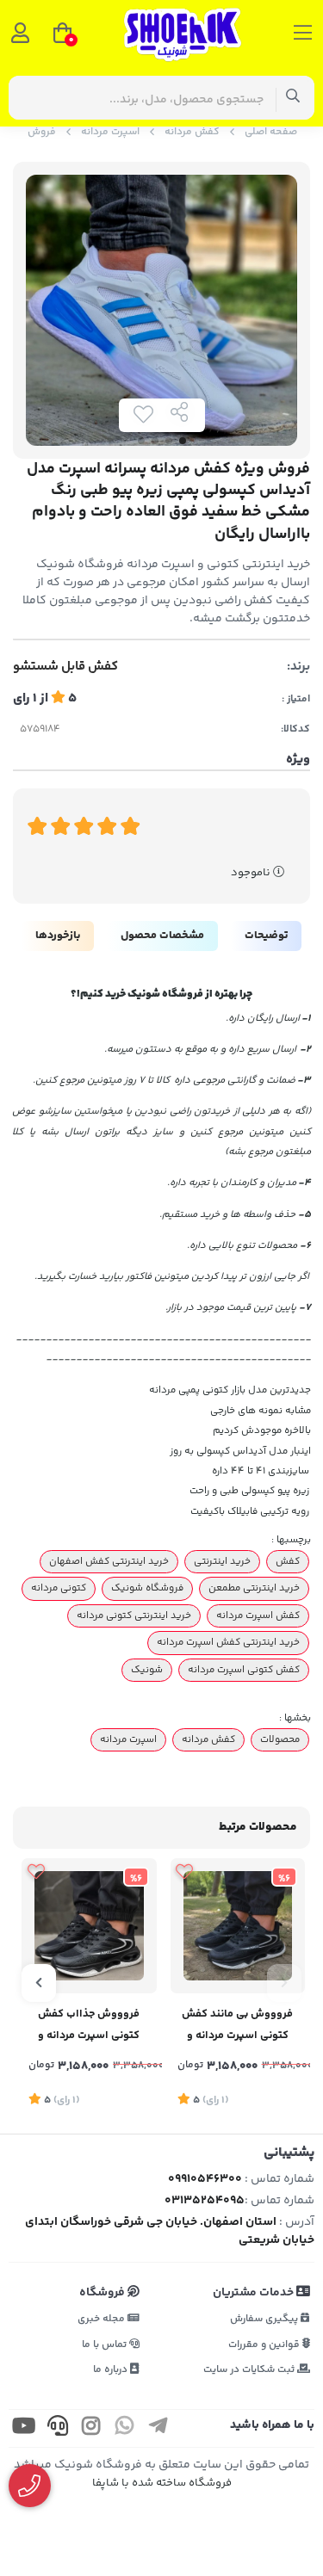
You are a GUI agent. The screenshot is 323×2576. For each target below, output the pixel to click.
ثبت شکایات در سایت (250, 2370)
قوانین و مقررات (265, 2345)
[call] (58, 2428)
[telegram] (158, 2428)
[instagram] (91, 2428)
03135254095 (205, 2201)
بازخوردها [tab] (58, 936)
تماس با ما (106, 2345)
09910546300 (205, 2179)
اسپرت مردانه (110, 132)
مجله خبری (102, 2319)
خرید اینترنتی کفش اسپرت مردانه (228, 1642)
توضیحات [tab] (266, 936)
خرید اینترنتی (222, 1561)
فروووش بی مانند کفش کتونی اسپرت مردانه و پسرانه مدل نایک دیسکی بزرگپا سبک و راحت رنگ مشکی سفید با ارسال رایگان (238, 2026)
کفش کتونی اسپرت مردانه (244, 1670)
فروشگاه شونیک (147, 1588)
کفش (288, 1561)
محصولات (280, 1739)
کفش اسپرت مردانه (258, 1615)
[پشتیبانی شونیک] (30, 2486)
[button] (284, 1983)
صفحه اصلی (271, 132)
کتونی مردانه (59, 1588)
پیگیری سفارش (265, 2319)
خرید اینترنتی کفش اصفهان (109, 1561)
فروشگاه (103, 2293)
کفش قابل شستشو (65, 667)
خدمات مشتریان (255, 2293)
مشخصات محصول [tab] (162, 936)
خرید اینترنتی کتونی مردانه (134, 1615)
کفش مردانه (192, 132)
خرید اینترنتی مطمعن (254, 1588)
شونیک (147, 1670)
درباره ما (112, 2370)
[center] (293, 98)
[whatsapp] (125, 2428)
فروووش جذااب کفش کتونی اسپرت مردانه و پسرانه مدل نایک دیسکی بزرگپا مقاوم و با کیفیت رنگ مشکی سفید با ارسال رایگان (89, 2026)
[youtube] (24, 2428)
